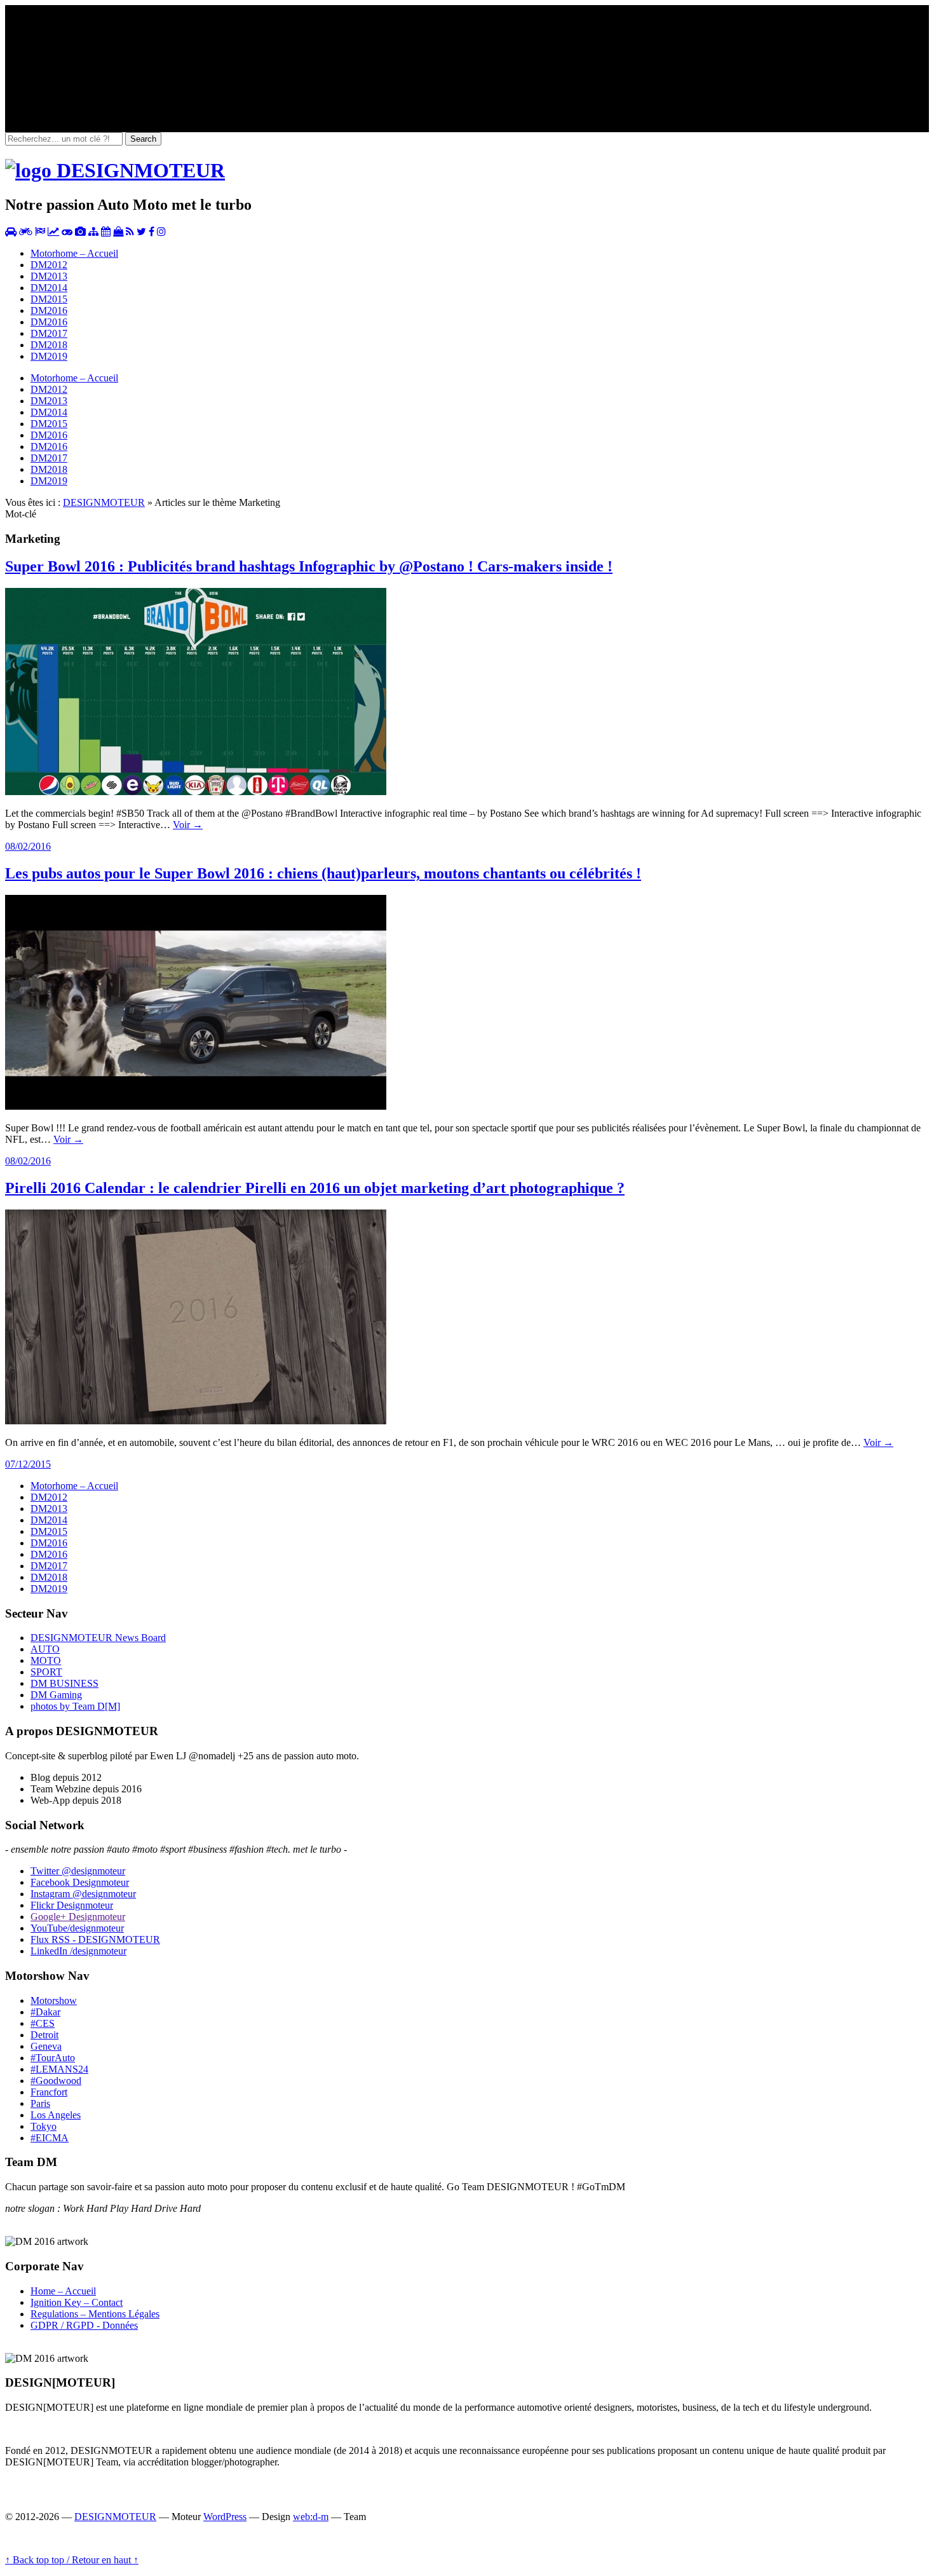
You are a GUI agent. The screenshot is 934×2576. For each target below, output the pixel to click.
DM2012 (49, 265)
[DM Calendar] (106, 232)
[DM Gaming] (67, 232)
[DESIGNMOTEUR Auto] (11, 232)
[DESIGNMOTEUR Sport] (40, 232)
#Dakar (45, 2012)
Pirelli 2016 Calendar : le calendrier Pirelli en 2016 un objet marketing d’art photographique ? (315, 1188)
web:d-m (311, 2517)
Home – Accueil (63, 2291)
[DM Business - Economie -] (53, 232)
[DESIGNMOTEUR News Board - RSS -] (130, 232)
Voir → (188, 825)
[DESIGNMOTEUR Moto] (26, 232)
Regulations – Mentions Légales (95, 2314)
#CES (43, 2023)
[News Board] (93, 232)
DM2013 (49, 276)
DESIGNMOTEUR (104, 502)
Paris (40, 2103)
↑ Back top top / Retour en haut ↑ (72, 2560)
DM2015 (49, 299)
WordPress (225, 2517)
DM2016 (49, 310)
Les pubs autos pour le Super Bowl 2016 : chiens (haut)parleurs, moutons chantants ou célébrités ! (323, 873)
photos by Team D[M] (75, 1706)
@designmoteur (78, 1871)
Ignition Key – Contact (77, 2302)
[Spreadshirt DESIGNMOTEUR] (118, 232)
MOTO (46, 1660)
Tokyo (44, 2126)
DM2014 (49, 288)
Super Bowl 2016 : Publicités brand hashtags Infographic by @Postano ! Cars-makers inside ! (309, 566)
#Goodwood (56, 2081)
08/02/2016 (28, 846)
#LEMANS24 (59, 2069)
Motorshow (54, 2000)
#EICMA (50, 2138)
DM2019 (49, 356)
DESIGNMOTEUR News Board (98, 1638)
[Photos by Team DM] (80, 232)
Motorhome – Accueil (74, 253)
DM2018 (49, 345)
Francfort (49, 2092)
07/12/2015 (28, 1464)
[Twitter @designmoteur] (141, 232)
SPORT (46, 1672)
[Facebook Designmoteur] (152, 232)
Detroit (44, 2035)
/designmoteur (78, 1951)
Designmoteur (80, 1882)
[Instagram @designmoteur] (161, 232)
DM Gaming (56, 1695)
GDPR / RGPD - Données (84, 2325)
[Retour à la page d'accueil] (115, 170)
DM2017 (49, 333)
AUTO (45, 1649)
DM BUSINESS (64, 1683)
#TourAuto (53, 2058)
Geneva (46, 2046)
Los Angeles (56, 2115)
